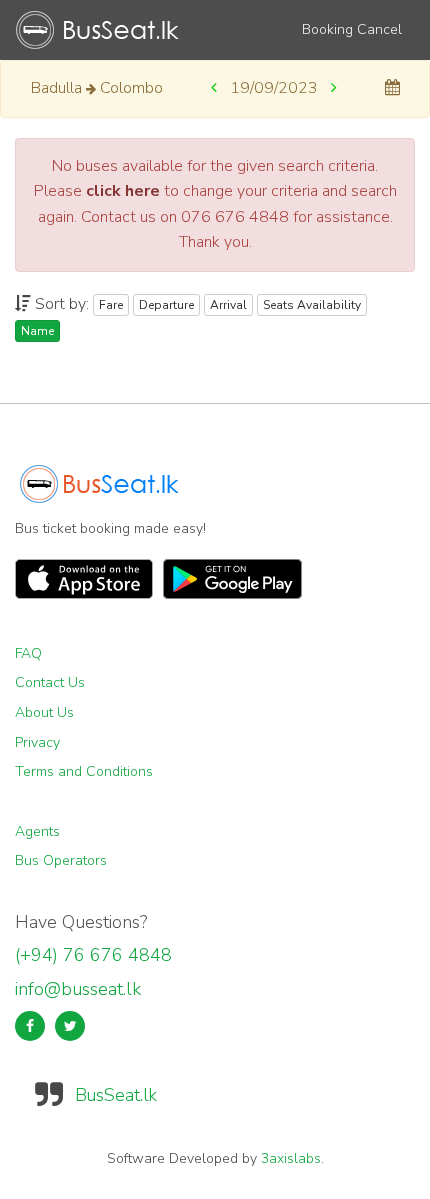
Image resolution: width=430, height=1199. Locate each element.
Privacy (37, 742)
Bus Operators (61, 860)
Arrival (228, 305)
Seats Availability (312, 305)
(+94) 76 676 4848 (93, 955)
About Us (44, 712)
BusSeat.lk (116, 1095)
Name (37, 331)
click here (123, 191)
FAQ (28, 653)
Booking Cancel (352, 29)
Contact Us (50, 682)
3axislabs (291, 1158)
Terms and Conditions (84, 771)
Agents (37, 831)
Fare (111, 305)
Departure (166, 305)
